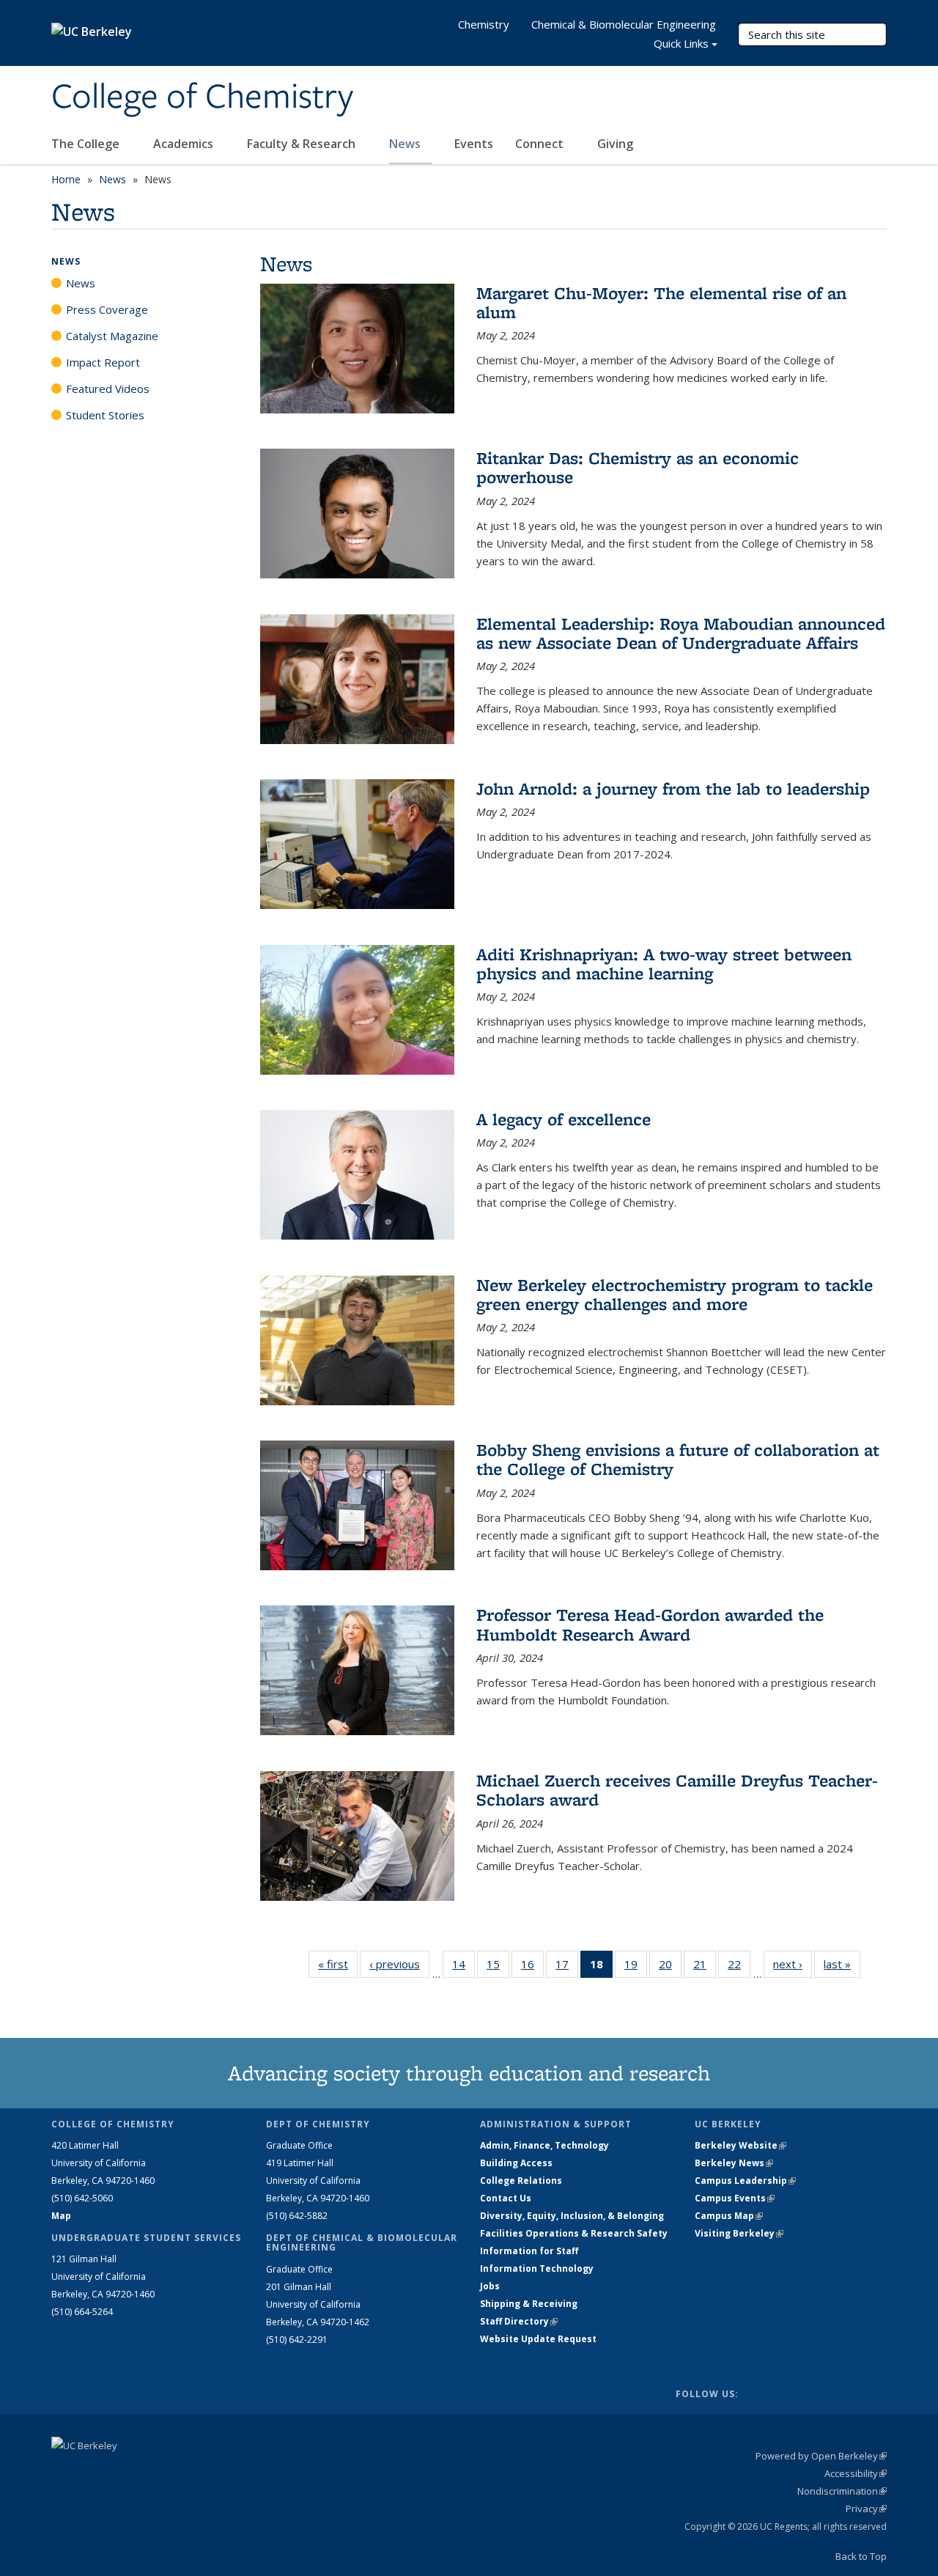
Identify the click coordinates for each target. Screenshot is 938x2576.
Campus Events (735, 2198)
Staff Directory (519, 2321)
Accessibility (856, 2473)
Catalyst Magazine (112, 336)
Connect (541, 144)
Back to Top (861, 2556)
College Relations (521, 2181)
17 (567, 1967)
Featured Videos (108, 389)
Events (474, 144)
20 (670, 1967)
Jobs (490, 2286)
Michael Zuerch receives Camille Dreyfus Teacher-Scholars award (677, 1790)
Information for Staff (529, 2251)
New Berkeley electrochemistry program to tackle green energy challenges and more (675, 1294)
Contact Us (506, 2198)
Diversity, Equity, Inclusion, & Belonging (572, 2216)
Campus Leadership (745, 2181)
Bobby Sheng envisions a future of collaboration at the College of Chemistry (678, 1459)
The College (87, 144)
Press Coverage (107, 309)
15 (498, 1967)
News (406, 144)
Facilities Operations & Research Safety (574, 2233)
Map (61, 2216)
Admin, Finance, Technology (544, 2145)
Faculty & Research (303, 144)
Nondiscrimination (842, 2491)
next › (793, 1964)
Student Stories (105, 415)
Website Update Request (538, 2339)
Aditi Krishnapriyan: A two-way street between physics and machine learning (664, 964)
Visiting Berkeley (739, 2233)
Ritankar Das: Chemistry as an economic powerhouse (638, 467)
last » (842, 1964)
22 (739, 1967)
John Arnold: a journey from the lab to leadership (673, 788)
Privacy (866, 2509)
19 (636, 1967)
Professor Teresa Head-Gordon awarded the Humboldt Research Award (650, 1624)
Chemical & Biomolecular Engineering (624, 24)
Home (66, 179)
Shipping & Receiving (529, 2304)
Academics (185, 144)
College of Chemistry (202, 97)
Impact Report (103, 362)
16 (532, 1967)
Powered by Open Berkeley (821, 2456)
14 (464, 1967)
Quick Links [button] (681, 43)
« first (338, 1964)
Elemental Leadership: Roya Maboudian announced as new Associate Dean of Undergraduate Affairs (681, 633)
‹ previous (399, 1964)
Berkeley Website (741, 2145)
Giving (615, 144)
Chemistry (484, 24)
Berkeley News (734, 2163)
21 (705, 1967)
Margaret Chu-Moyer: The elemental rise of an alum (661, 302)
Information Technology (537, 2268)
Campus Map (729, 2216)
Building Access (516, 2163)
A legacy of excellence (564, 1119)
